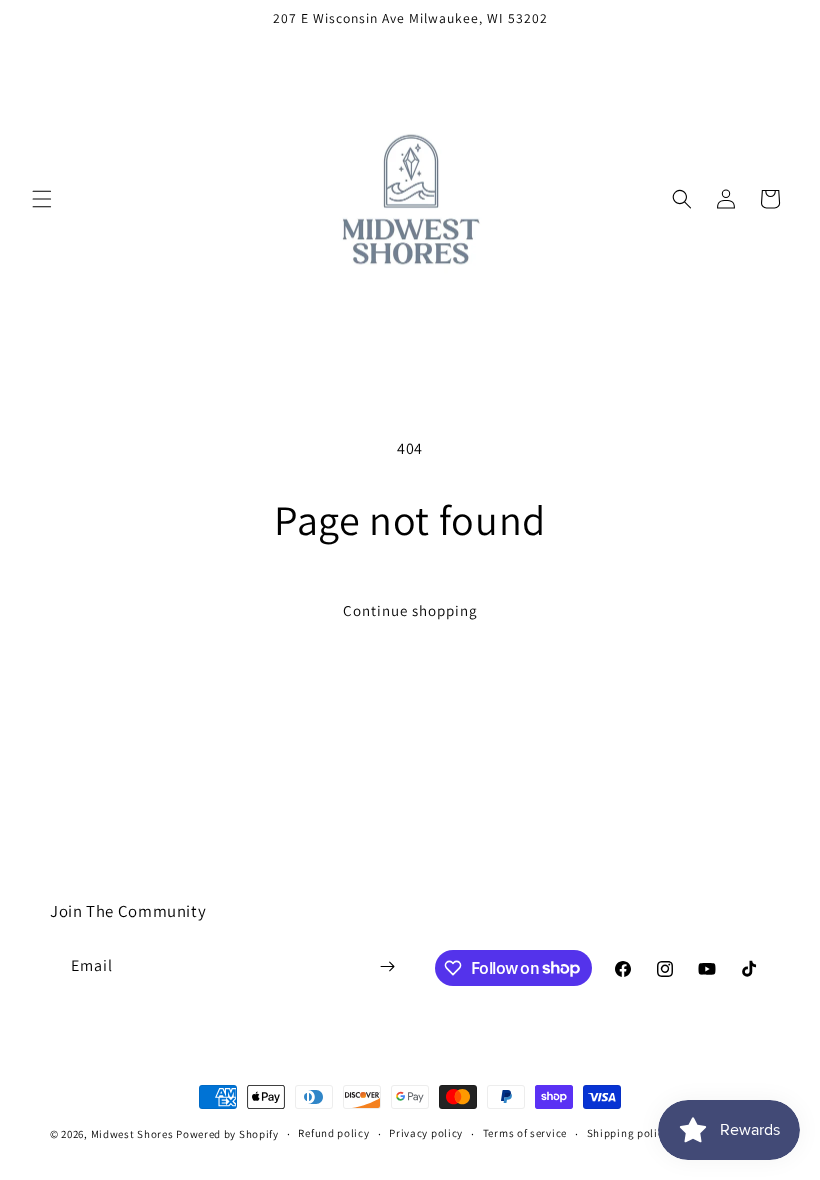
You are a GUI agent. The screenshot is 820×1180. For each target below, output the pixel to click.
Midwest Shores (132, 1134)
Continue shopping (410, 610)
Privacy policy (426, 1133)
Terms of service (525, 1133)
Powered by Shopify (227, 1134)
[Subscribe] (387, 966)
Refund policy (333, 1133)
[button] (42, 199)
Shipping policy (628, 1133)
